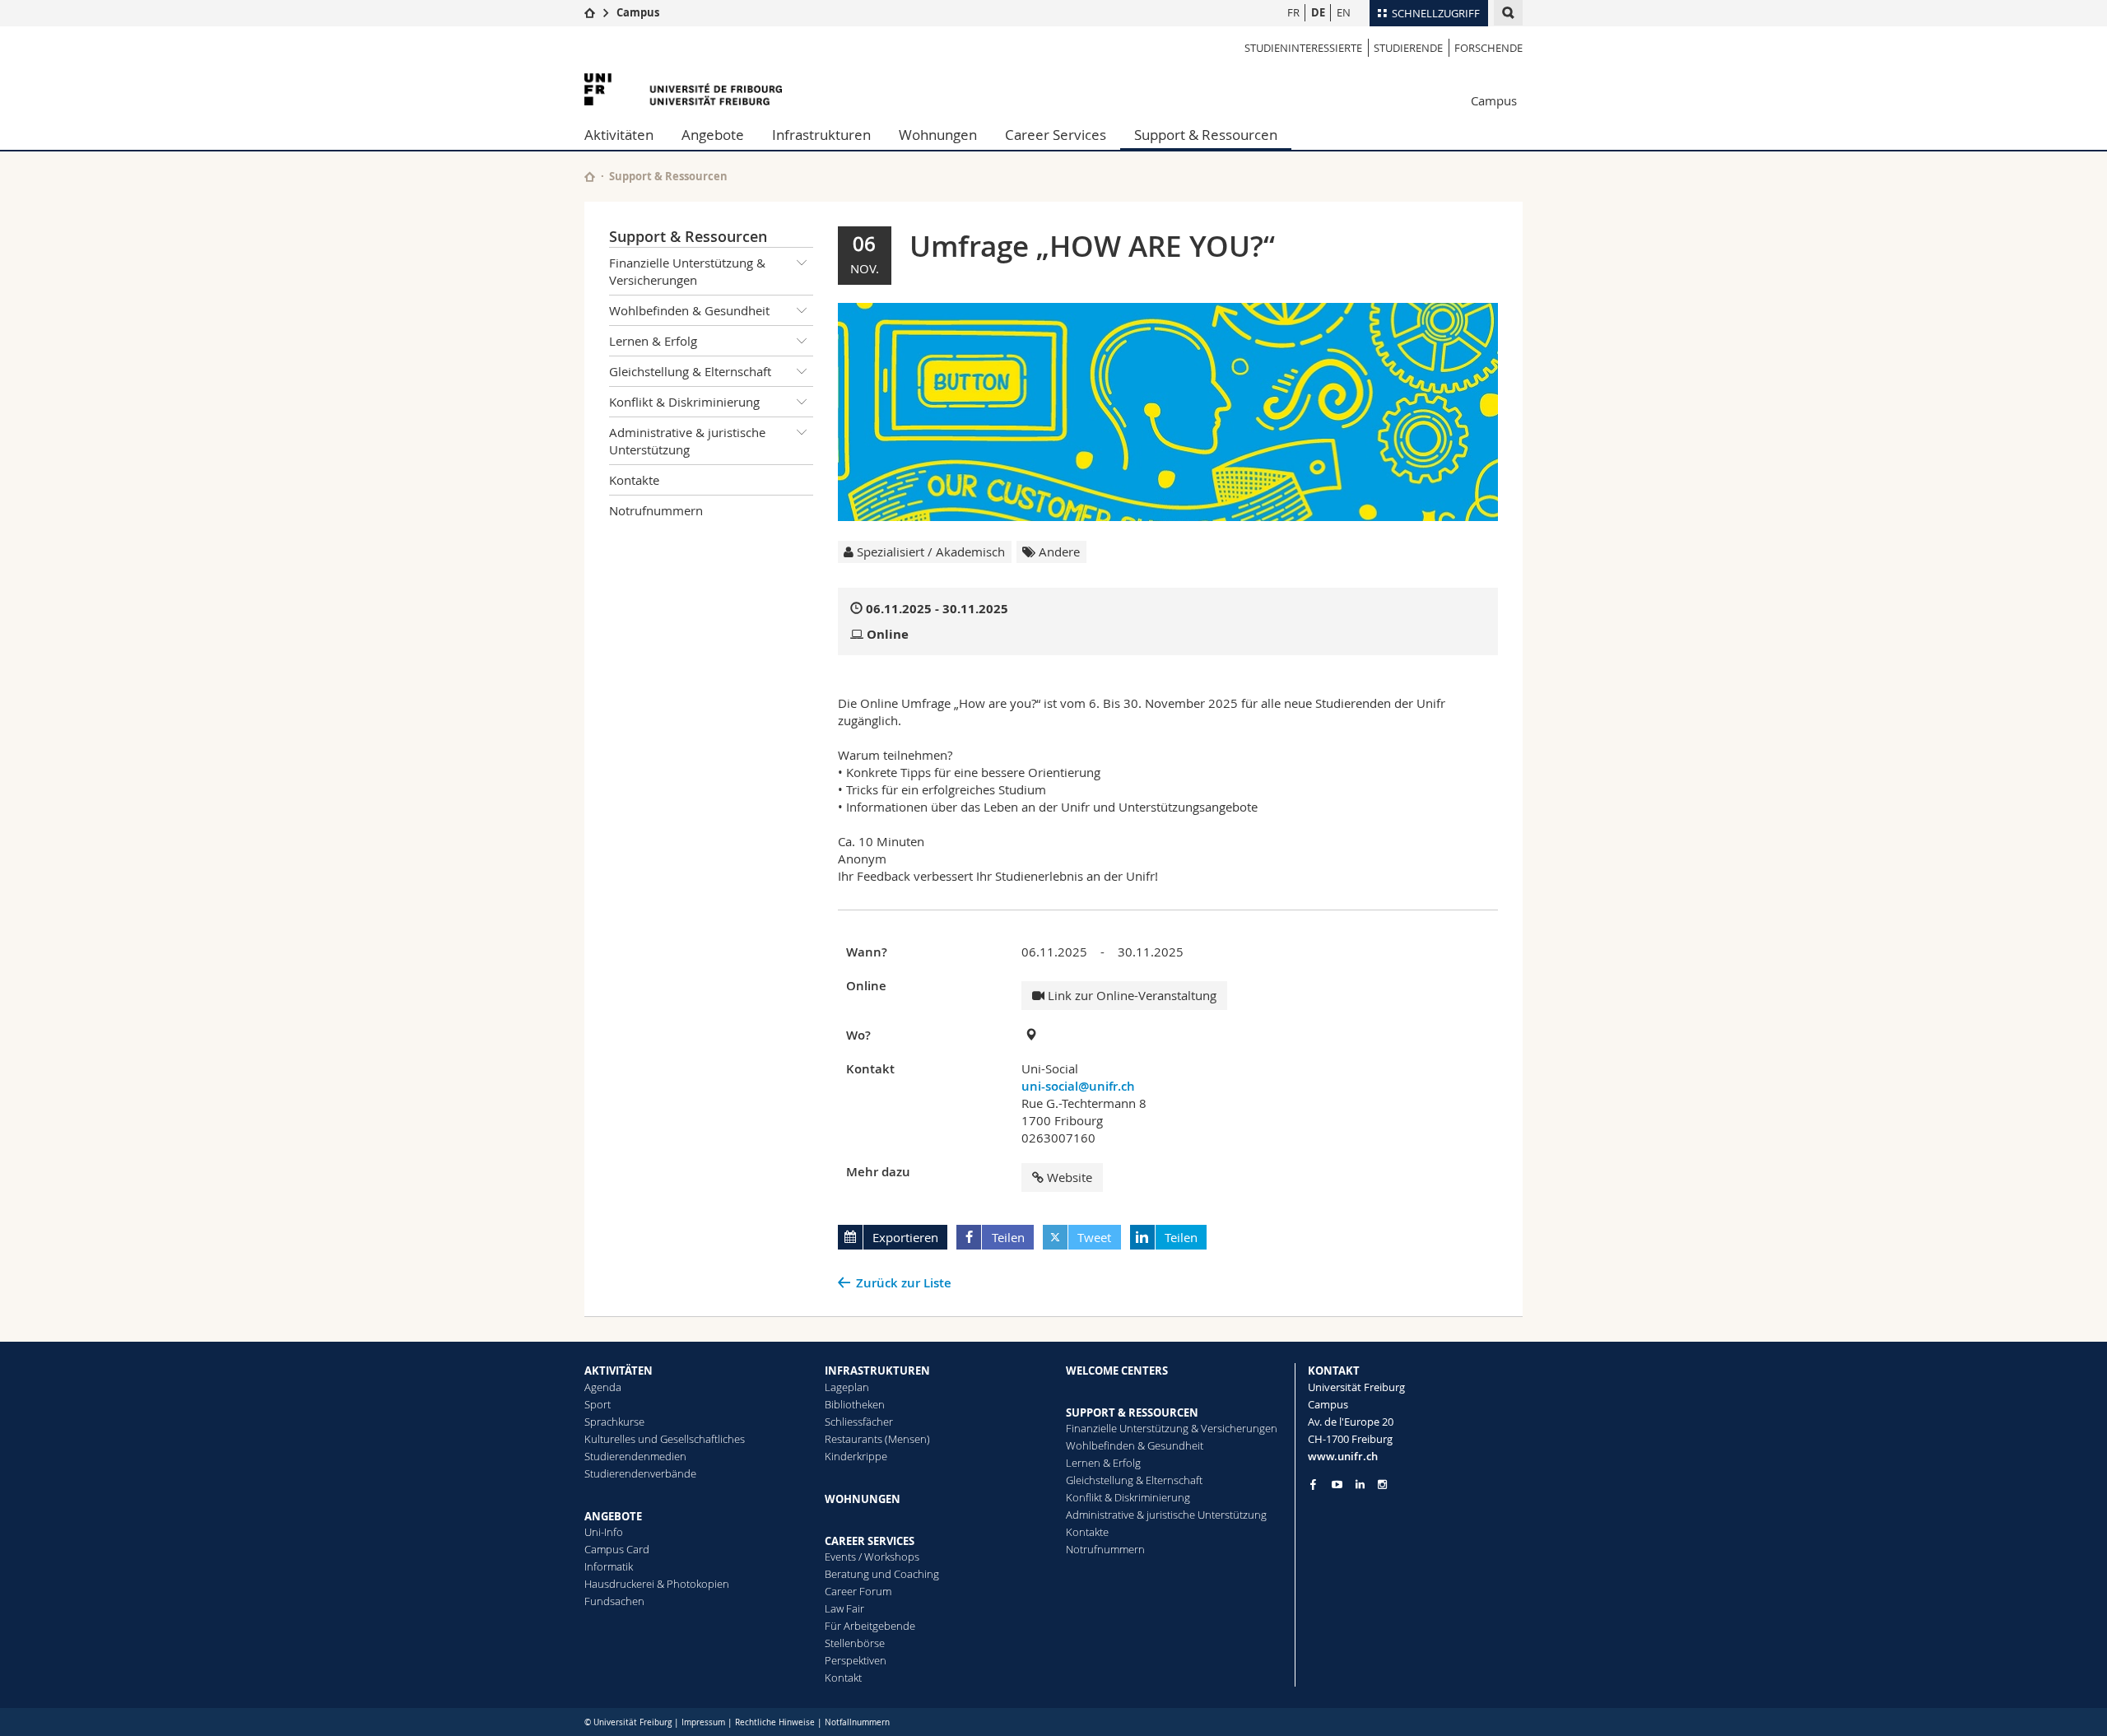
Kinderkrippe (856, 1456)
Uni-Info (604, 1532)
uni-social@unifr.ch (1078, 1086)
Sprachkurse (614, 1422)
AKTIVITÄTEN (619, 1371)
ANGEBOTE (613, 1516)
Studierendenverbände (640, 1473)
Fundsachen (614, 1601)
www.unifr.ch (1343, 1456)
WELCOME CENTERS (1117, 1371)
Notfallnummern (857, 1722)
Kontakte (634, 480)
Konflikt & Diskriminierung (684, 402)
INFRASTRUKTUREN (877, 1371)
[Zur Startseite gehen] (590, 12)
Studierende (1408, 48)
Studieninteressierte (1303, 48)
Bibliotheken (855, 1404)
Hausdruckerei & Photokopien (657, 1584)
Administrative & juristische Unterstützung (687, 441)
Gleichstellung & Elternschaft (690, 371)
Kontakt (843, 1678)
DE (1318, 12)
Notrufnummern (656, 510)
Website (1070, 1177)
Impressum (703, 1722)
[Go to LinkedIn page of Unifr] (1360, 1485)
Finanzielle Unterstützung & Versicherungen (687, 271)
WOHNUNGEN (863, 1499)
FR (1293, 12)
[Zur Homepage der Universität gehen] (683, 89)
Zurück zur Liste (904, 1283)
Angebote (713, 135)
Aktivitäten (619, 135)
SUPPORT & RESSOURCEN (1132, 1413)
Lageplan (847, 1387)
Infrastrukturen (821, 135)
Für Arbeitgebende (870, 1626)
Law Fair (844, 1608)
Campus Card (617, 1549)
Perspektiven (856, 1660)
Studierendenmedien (635, 1456)
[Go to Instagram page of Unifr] (1382, 1485)
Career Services (1056, 135)
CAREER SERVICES (870, 1541)
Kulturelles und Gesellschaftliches (665, 1439)
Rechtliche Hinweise (775, 1722)
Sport (598, 1404)
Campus (638, 12)
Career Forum (858, 1591)
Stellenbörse (855, 1643)
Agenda (603, 1387)
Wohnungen (938, 135)
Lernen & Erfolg (653, 341)
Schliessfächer (859, 1422)
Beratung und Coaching (882, 1574)
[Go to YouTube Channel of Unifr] (1337, 1485)
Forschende (1488, 48)
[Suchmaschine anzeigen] (1508, 13)
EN (1344, 12)
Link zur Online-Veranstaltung (1130, 995)
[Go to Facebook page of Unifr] (1313, 1484)
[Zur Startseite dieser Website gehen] (590, 177)
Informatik (609, 1566)
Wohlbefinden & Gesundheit (689, 310)
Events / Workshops (872, 1557)
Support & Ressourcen (1206, 135)
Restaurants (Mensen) (877, 1439)
